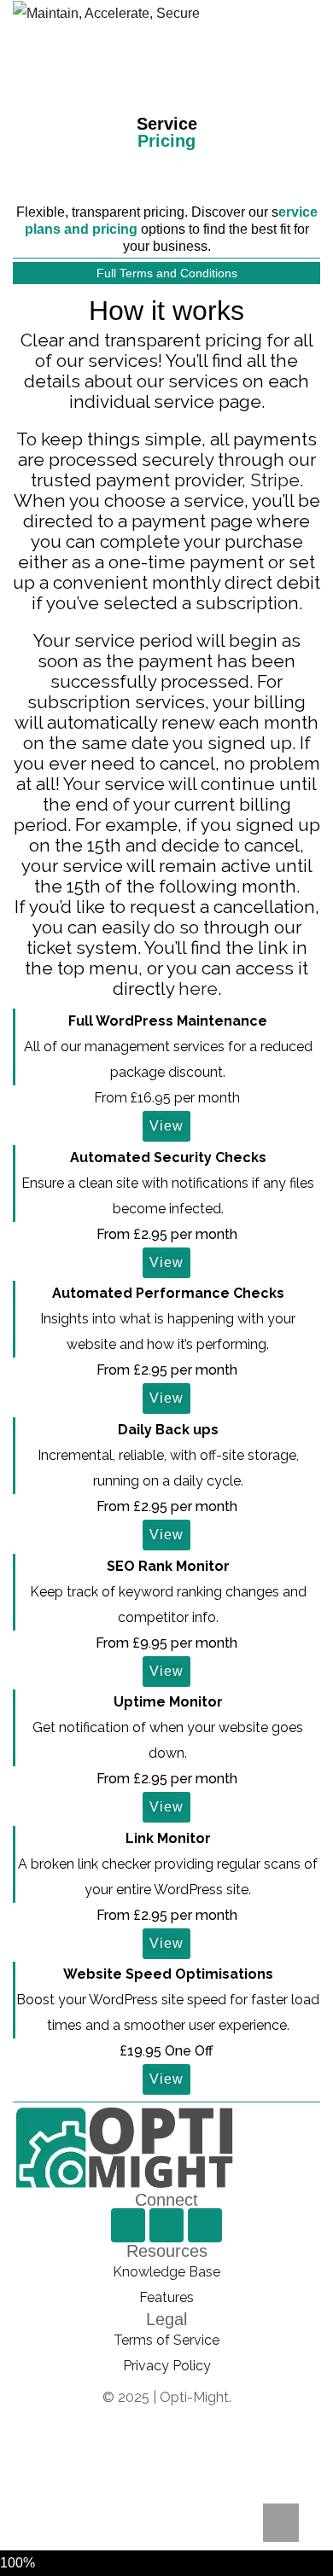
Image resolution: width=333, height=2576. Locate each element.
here (198, 989)
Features (166, 2297)
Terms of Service (166, 2340)
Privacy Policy (167, 2366)
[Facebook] (128, 2225)
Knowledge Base (166, 2272)
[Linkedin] (166, 2225)
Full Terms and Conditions (167, 273)
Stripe (275, 480)
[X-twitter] (205, 2225)
